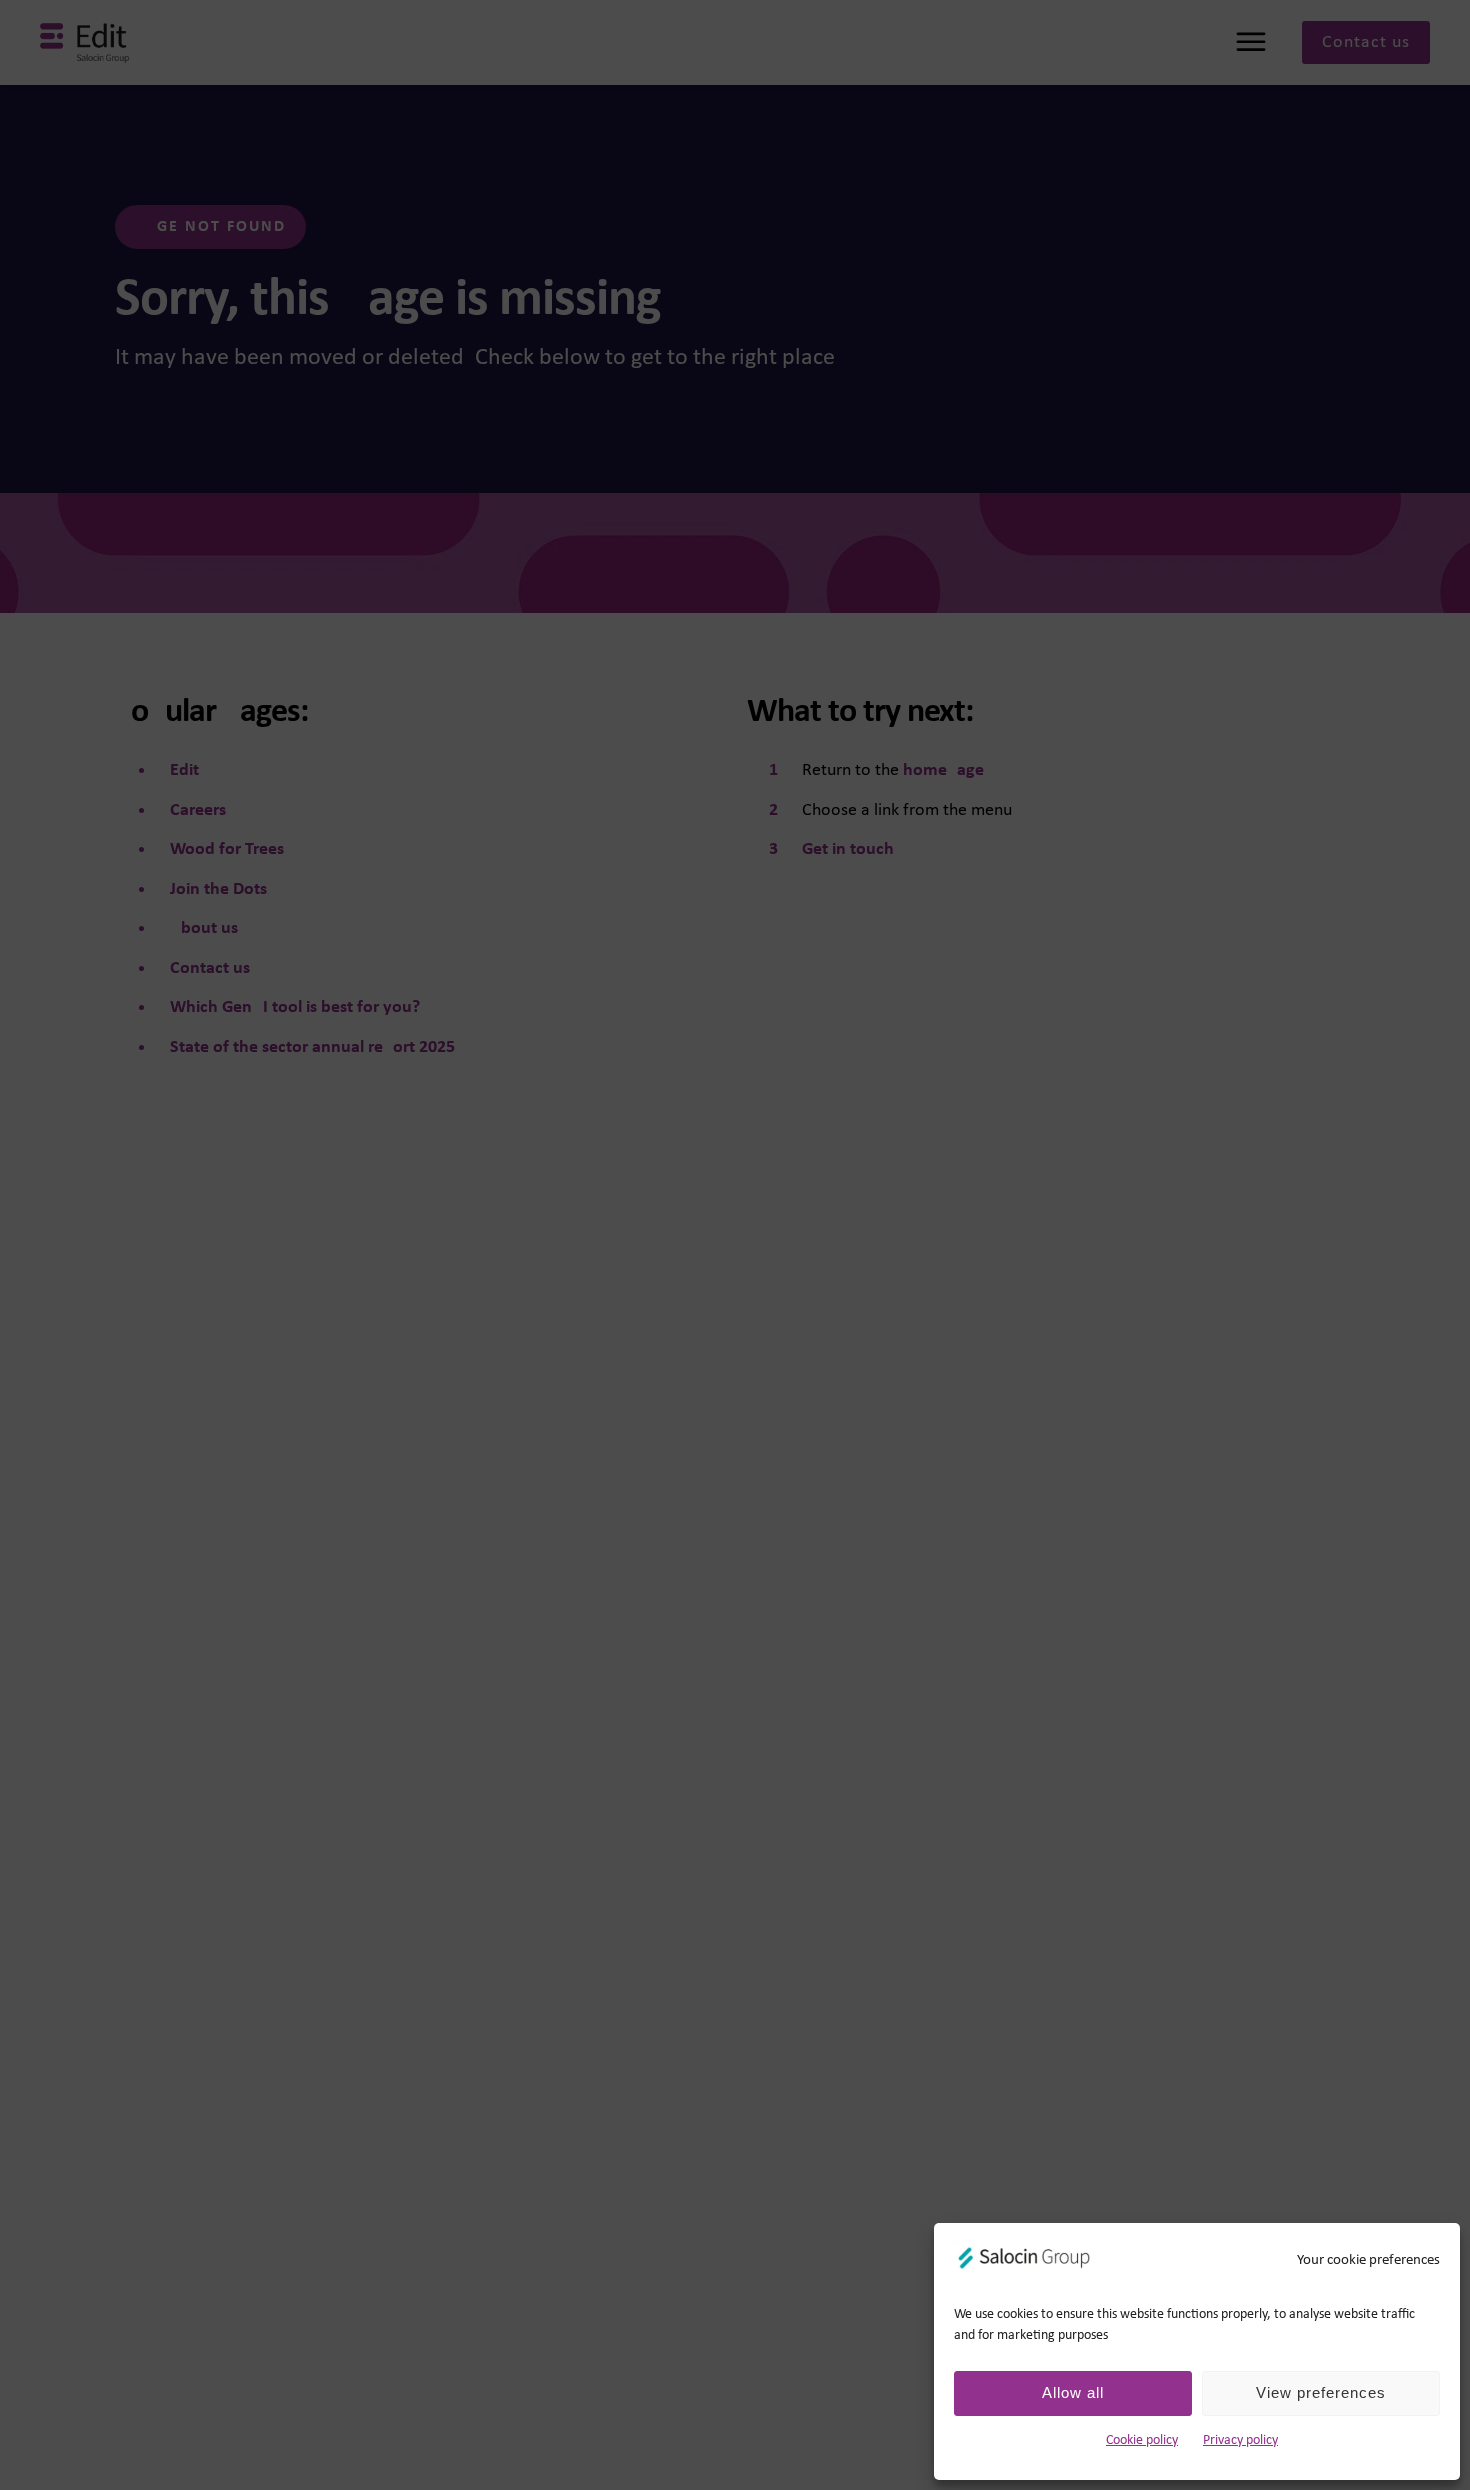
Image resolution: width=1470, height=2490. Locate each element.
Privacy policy (1240, 2440)
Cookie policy (1142, 2440)
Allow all (1073, 2392)
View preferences (1321, 2392)
